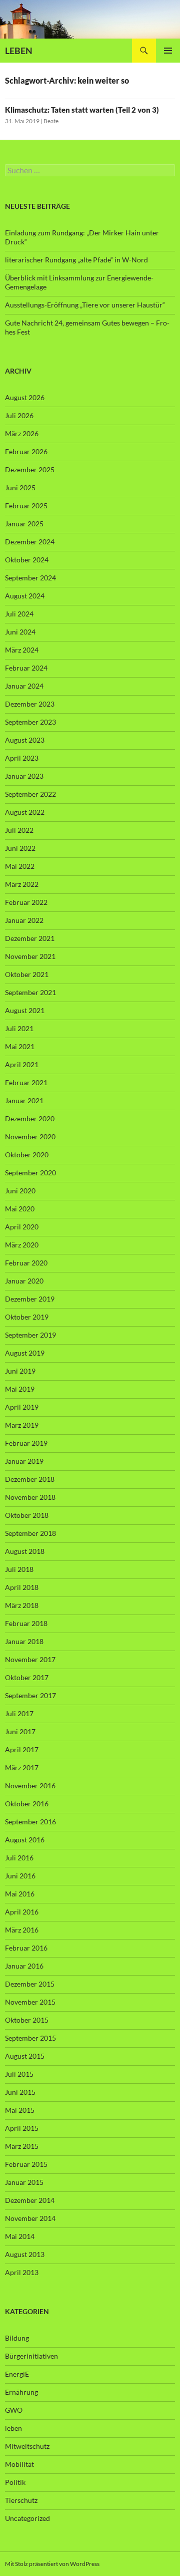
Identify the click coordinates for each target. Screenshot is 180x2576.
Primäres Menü (168, 51)
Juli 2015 (19, 2074)
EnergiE (17, 2374)
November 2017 (30, 1659)
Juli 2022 (19, 830)
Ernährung (21, 2392)
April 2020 (22, 1227)
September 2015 (30, 2038)
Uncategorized (27, 2518)
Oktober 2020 (27, 1155)
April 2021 (22, 1064)
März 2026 (22, 433)
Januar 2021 (24, 1100)
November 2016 (30, 1786)
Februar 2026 (26, 451)
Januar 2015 (24, 2182)
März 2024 (22, 650)
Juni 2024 (20, 632)
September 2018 (30, 1533)
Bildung (17, 2338)
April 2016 (22, 1912)
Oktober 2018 (27, 1515)
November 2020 (30, 1137)
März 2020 (22, 1245)
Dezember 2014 (30, 2200)
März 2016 (22, 1930)
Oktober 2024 (27, 560)
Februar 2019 (26, 1443)
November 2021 (30, 956)
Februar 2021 (26, 1082)
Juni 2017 (20, 1731)
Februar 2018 (26, 1623)
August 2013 (25, 2254)
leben (13, 2428)
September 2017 (30, 1695)
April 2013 (22, 2272)
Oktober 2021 (27, 974)
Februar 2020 (26, 1263)
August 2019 (25, 1353)
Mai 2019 (20, 1389)
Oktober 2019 (27, 1317)
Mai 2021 (20, 1046)
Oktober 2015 (27, 2020)
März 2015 (22, 2146)
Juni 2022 (20, 848)
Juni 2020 (20, 1191)
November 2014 (30, 2218)
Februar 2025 (26, 506)
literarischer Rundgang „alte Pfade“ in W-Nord (76, 260)
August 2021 (25, 1010)
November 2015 (30, 2002)
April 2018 (22, 1587)
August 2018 (25, 1551)
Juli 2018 (19, 1569)
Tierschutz (21, 2500)
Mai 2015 (20, 2110)
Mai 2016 (20, 1894)
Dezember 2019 (30, 1299)
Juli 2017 (19, 1713)
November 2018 (30, 1497)
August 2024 (25, 596)
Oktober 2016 (27, 1804)
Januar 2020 (24, 1281)
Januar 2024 (24, 686)
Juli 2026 (19, 415)
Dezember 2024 (30, 542)
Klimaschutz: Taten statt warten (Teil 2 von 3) (82, 110)
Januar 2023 (24, 776)
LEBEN (19, 51)
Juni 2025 (20, 488)
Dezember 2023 (30, 704)
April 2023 (22, 758)
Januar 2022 (24, 920)
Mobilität (19, 2464)
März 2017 (22, 1767)
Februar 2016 (26, 1948)
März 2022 (22, 884)
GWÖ (14, 2410)
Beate (51, 121)
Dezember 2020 (30, 1118)
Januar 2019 (24, 1461)
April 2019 (22, 1407)
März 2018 (22, 1605)
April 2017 (22, 1749)
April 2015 (22, 2128)
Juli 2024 (19, 614)
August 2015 (25, 2056)
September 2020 (30, 1173)
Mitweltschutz (27, 2446)
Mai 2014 (20, 2236)
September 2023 (30, 722)
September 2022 (30, 794)
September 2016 (30, 1822)
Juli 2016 (19, 1858)
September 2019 (30, 1335)
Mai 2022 (20, 866)
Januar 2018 (24, 1641)
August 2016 (25, 1840)
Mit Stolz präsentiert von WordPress (52, 2564)
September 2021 (30, 992)
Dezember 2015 (30, 1984)
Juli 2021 (19, 1028)
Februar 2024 (26, 668)
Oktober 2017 (27, 1677)
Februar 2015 (26, 2164)
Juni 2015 (20, 2092)
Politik (15, 2482)
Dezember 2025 (30, 469)
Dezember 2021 (30, 938)
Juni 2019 (20, 1371)
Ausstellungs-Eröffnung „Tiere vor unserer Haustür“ (85, 305)
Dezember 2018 (30, 1479)
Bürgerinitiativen (31, 2356)
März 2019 (22, 1425)
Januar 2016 (24, 1966)
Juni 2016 (20, 1876)
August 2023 (25, 740)
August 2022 (25, 812)
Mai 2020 (20, 1209)
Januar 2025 (24, 524)
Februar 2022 (26, 902)
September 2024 (30, 578)
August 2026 (25, 397)
